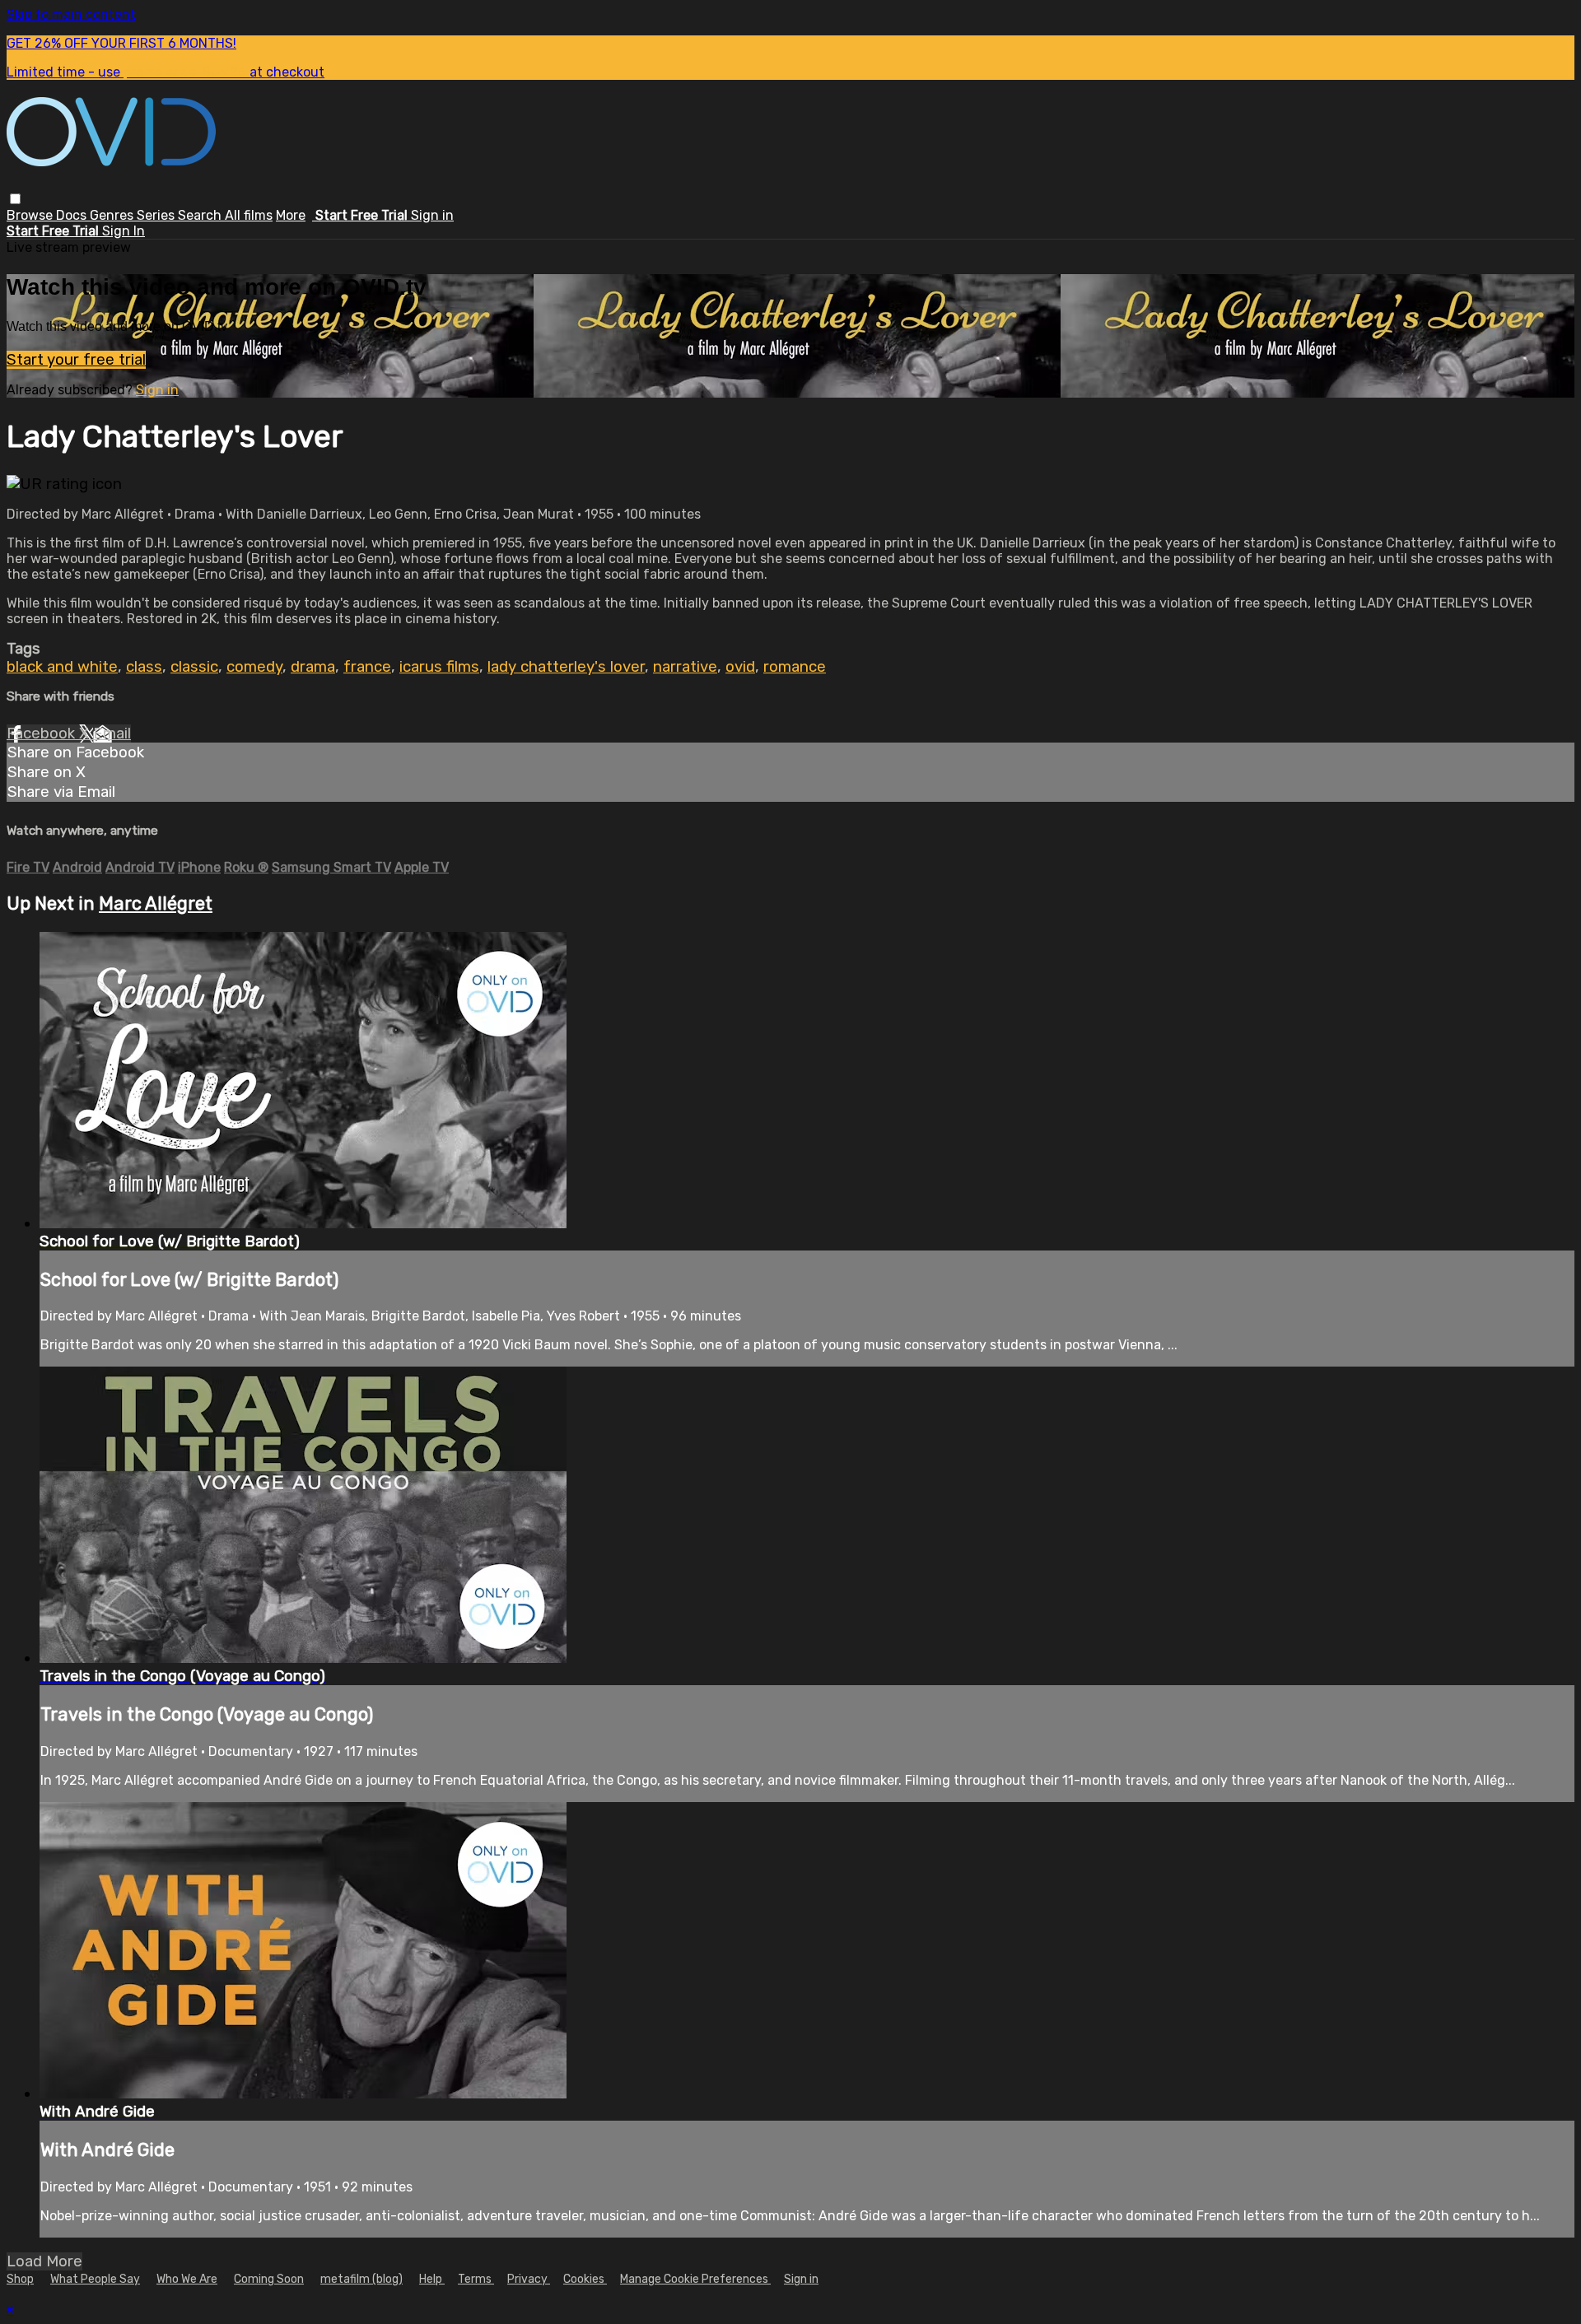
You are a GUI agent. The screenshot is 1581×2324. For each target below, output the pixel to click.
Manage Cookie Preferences (695, 2279)
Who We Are (187, 2279)
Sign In (124, 231)
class (144, 667)
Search (201, 215)
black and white (62, 667)
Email (112, 734)
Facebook (43, 734)
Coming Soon (269, 2279)
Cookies (585, 2279)
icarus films (439, 667)
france (367, 667)
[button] (15, 199)
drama (313, 667)
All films (249, 215)
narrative (685, 667)
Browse (31, 215)
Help (432, 2279)
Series (157, 215)
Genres (113, 215)
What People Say (95, 2279)
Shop (20, 2279)
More (291, 215)
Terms (476, 2279)
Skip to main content (71, 14)
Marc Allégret (156, 904)
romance (795, 667)
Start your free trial (76, 360)
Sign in (432, 215)
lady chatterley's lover (566, 667)
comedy (254, 667)
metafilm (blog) (361, 2279)
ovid (740, 667)
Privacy (529, 2279)
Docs (73, 215)
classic (194, 667)
